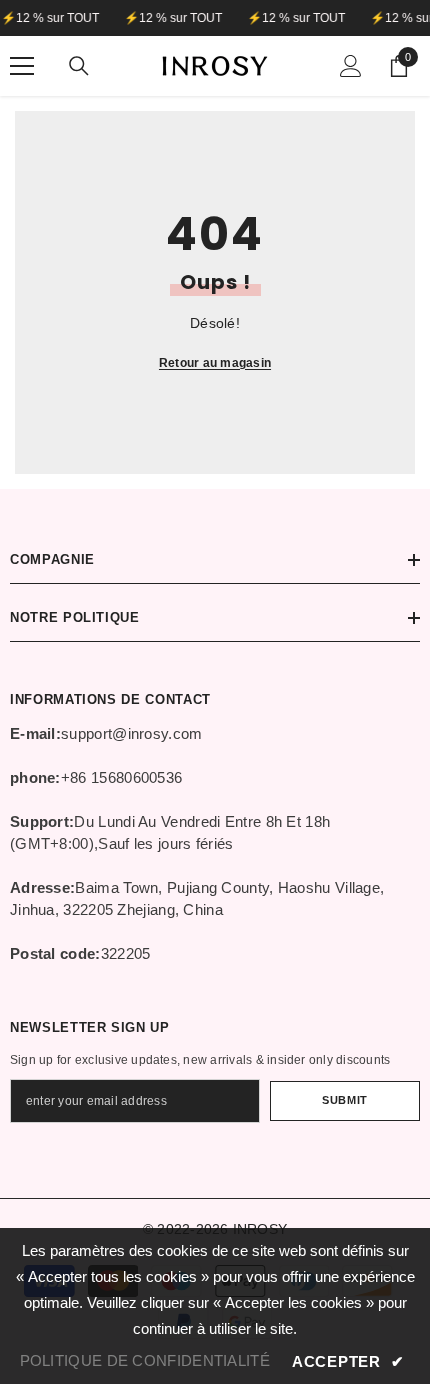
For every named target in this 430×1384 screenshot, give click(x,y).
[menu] (22, 66)
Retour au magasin (215, 363)
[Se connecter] (351, 66)
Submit (344, 1100)
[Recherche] (79, 66)
